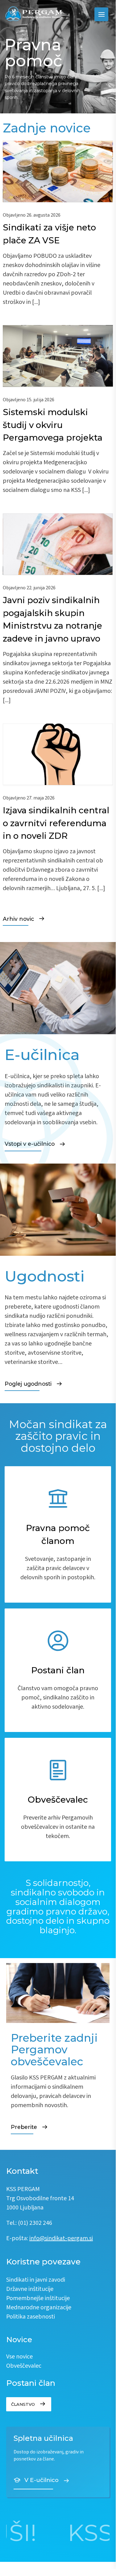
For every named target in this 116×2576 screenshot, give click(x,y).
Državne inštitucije (30, 2289)
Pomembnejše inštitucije (38, 2299)
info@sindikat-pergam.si (61, 2239)
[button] (58, 1534)
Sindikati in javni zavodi (36, 2280)
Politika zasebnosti (31, 2317)
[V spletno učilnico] (58, 2462)
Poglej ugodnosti (28, 1384)
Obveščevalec (24, 2366)
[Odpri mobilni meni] (101, 14)
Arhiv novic (18, 919)
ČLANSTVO (23, 2404)
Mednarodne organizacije (39, 2308)
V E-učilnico (41, 2480)
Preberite (24, 2127)
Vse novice (19, 2357)
